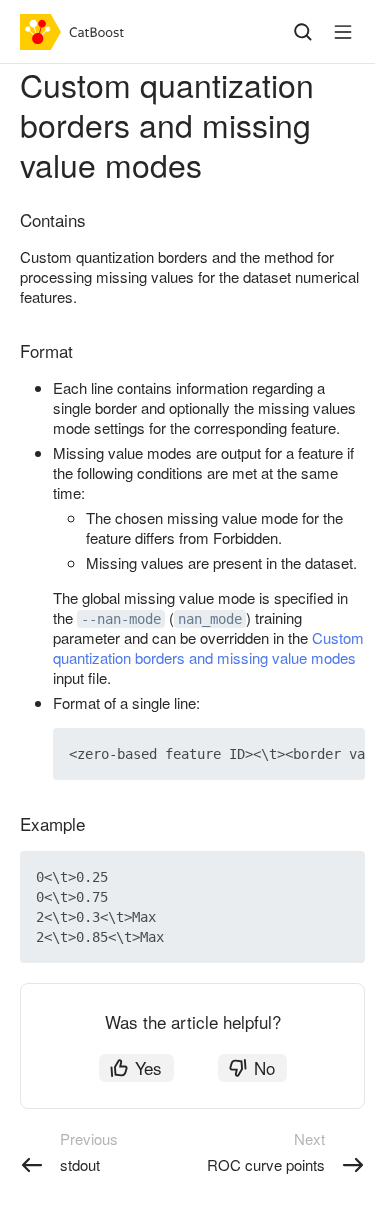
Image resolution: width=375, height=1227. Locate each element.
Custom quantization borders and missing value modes (208, 647)
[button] (303, 754)
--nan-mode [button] (121, 619)
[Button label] (343, 32)
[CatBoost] (76, 32)
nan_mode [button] (210, 619)
